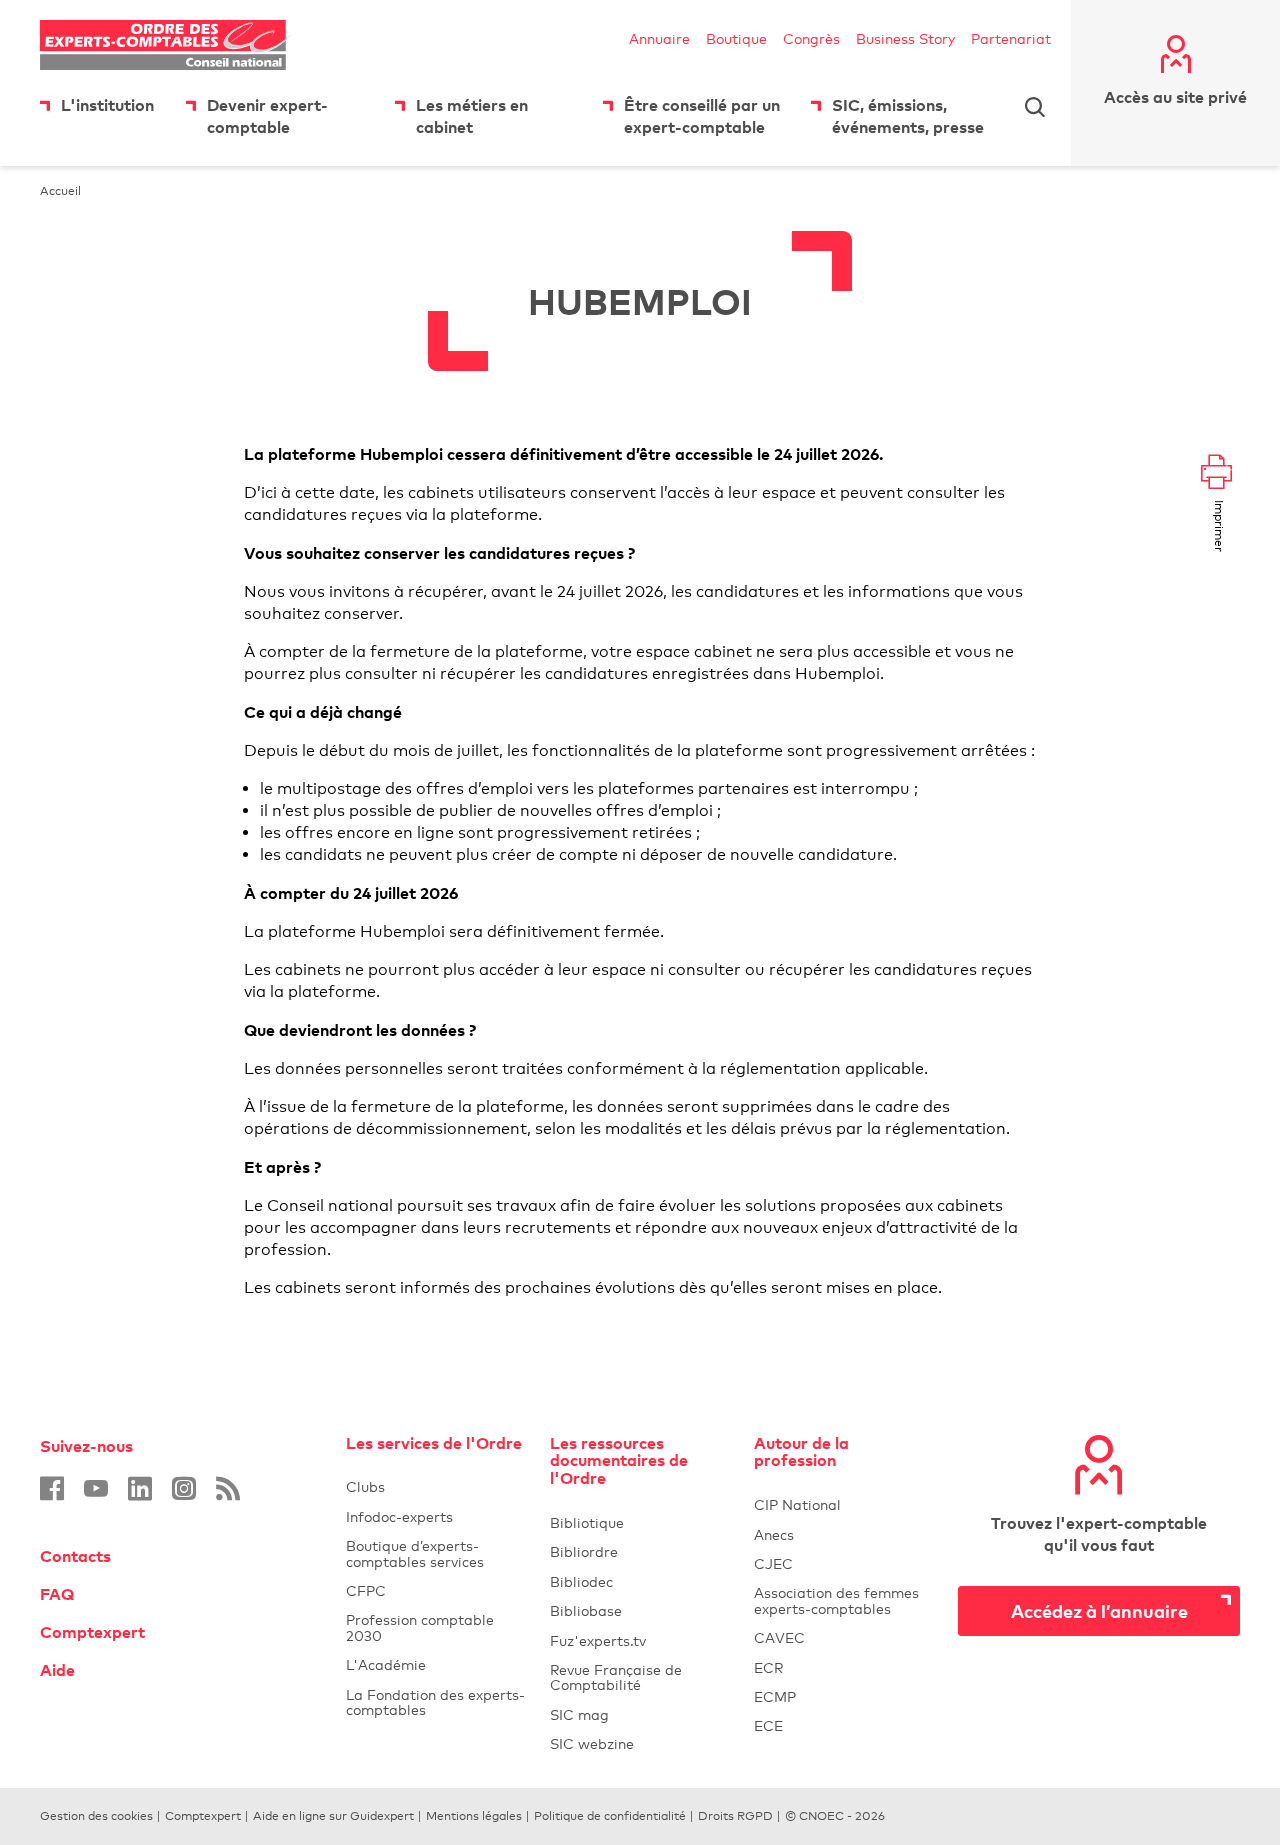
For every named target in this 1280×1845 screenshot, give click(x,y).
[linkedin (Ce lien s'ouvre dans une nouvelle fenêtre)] (140, 1488)
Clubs (436, 1486)
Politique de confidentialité (610, 1816)
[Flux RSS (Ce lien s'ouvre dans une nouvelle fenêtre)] (228, 1488)
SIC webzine (592, 1743)
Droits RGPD (735, 1816)
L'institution (107, 105)
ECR (768, 1667)
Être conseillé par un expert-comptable (702, 116)
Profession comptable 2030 (420, 1627)
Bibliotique (640, 1522)
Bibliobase (640, 1610)
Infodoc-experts (436, 1516)
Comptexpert (92, 1632)
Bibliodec (640, 1581)
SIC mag (579, 1714)
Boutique (736, 38)
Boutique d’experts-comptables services (415, 1553)
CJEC (844, 1563)
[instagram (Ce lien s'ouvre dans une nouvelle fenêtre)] (184, 1488)
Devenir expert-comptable (267, 116)
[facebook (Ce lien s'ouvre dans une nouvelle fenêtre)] (52, 1488)
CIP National (844, 1504)
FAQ (57, 1594)
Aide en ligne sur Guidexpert (333, 1816)
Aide (57, 1670)
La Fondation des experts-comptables (436, 1702)
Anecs (844, 1534)
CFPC (436, 1590)
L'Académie (436, 1664)
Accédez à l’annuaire (1099, 1610)
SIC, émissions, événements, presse (908, 116)
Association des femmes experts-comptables (836, 1600)
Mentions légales (474, 1816)
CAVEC (779, 1637)
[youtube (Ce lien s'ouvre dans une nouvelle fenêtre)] (96, 1488)
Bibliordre (640, 1551)
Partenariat (1011, 38)
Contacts (75, 1556)
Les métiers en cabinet (472, 116)
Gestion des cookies (96, 1816)
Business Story (905, 38)
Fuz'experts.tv (640, 1640)
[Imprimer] (1216, 473)
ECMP (844, 1696)
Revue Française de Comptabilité (640, 1677)
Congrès (811, 38)
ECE (844, 1725)
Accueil (60, 191)
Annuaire (659, 38)
